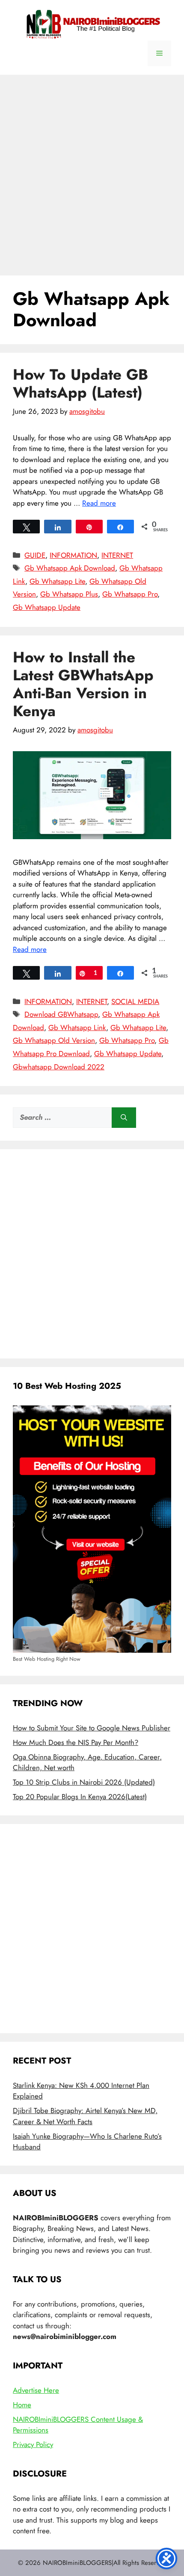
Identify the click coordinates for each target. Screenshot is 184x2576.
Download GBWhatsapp (61, 1014)
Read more (99, 503)
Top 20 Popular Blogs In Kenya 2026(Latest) (80, 1797)
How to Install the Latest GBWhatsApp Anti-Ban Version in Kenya (83, 684)
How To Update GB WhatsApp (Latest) (80, 383)
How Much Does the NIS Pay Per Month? (76, 1742)
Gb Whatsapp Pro (130, 594)
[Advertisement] (92, 171)
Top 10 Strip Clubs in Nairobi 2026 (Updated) (84, 1782)
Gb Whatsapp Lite (57, 581)
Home (22, 2405)
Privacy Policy (33, 2444)
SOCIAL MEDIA (135, 1001)
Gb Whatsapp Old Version (54, 1040)
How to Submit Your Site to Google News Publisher (92, 1728)
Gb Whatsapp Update (47, 607)
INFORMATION (73, 555)
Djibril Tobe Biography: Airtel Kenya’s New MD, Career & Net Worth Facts (85, 2116)
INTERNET (117, 555)
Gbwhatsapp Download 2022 (59, 1067)
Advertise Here (36, 2390)
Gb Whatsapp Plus (69, 594)
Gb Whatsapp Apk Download (70, 568)
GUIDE (35, 555)
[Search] (124, 1118)
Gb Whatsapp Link (77, 1027)
